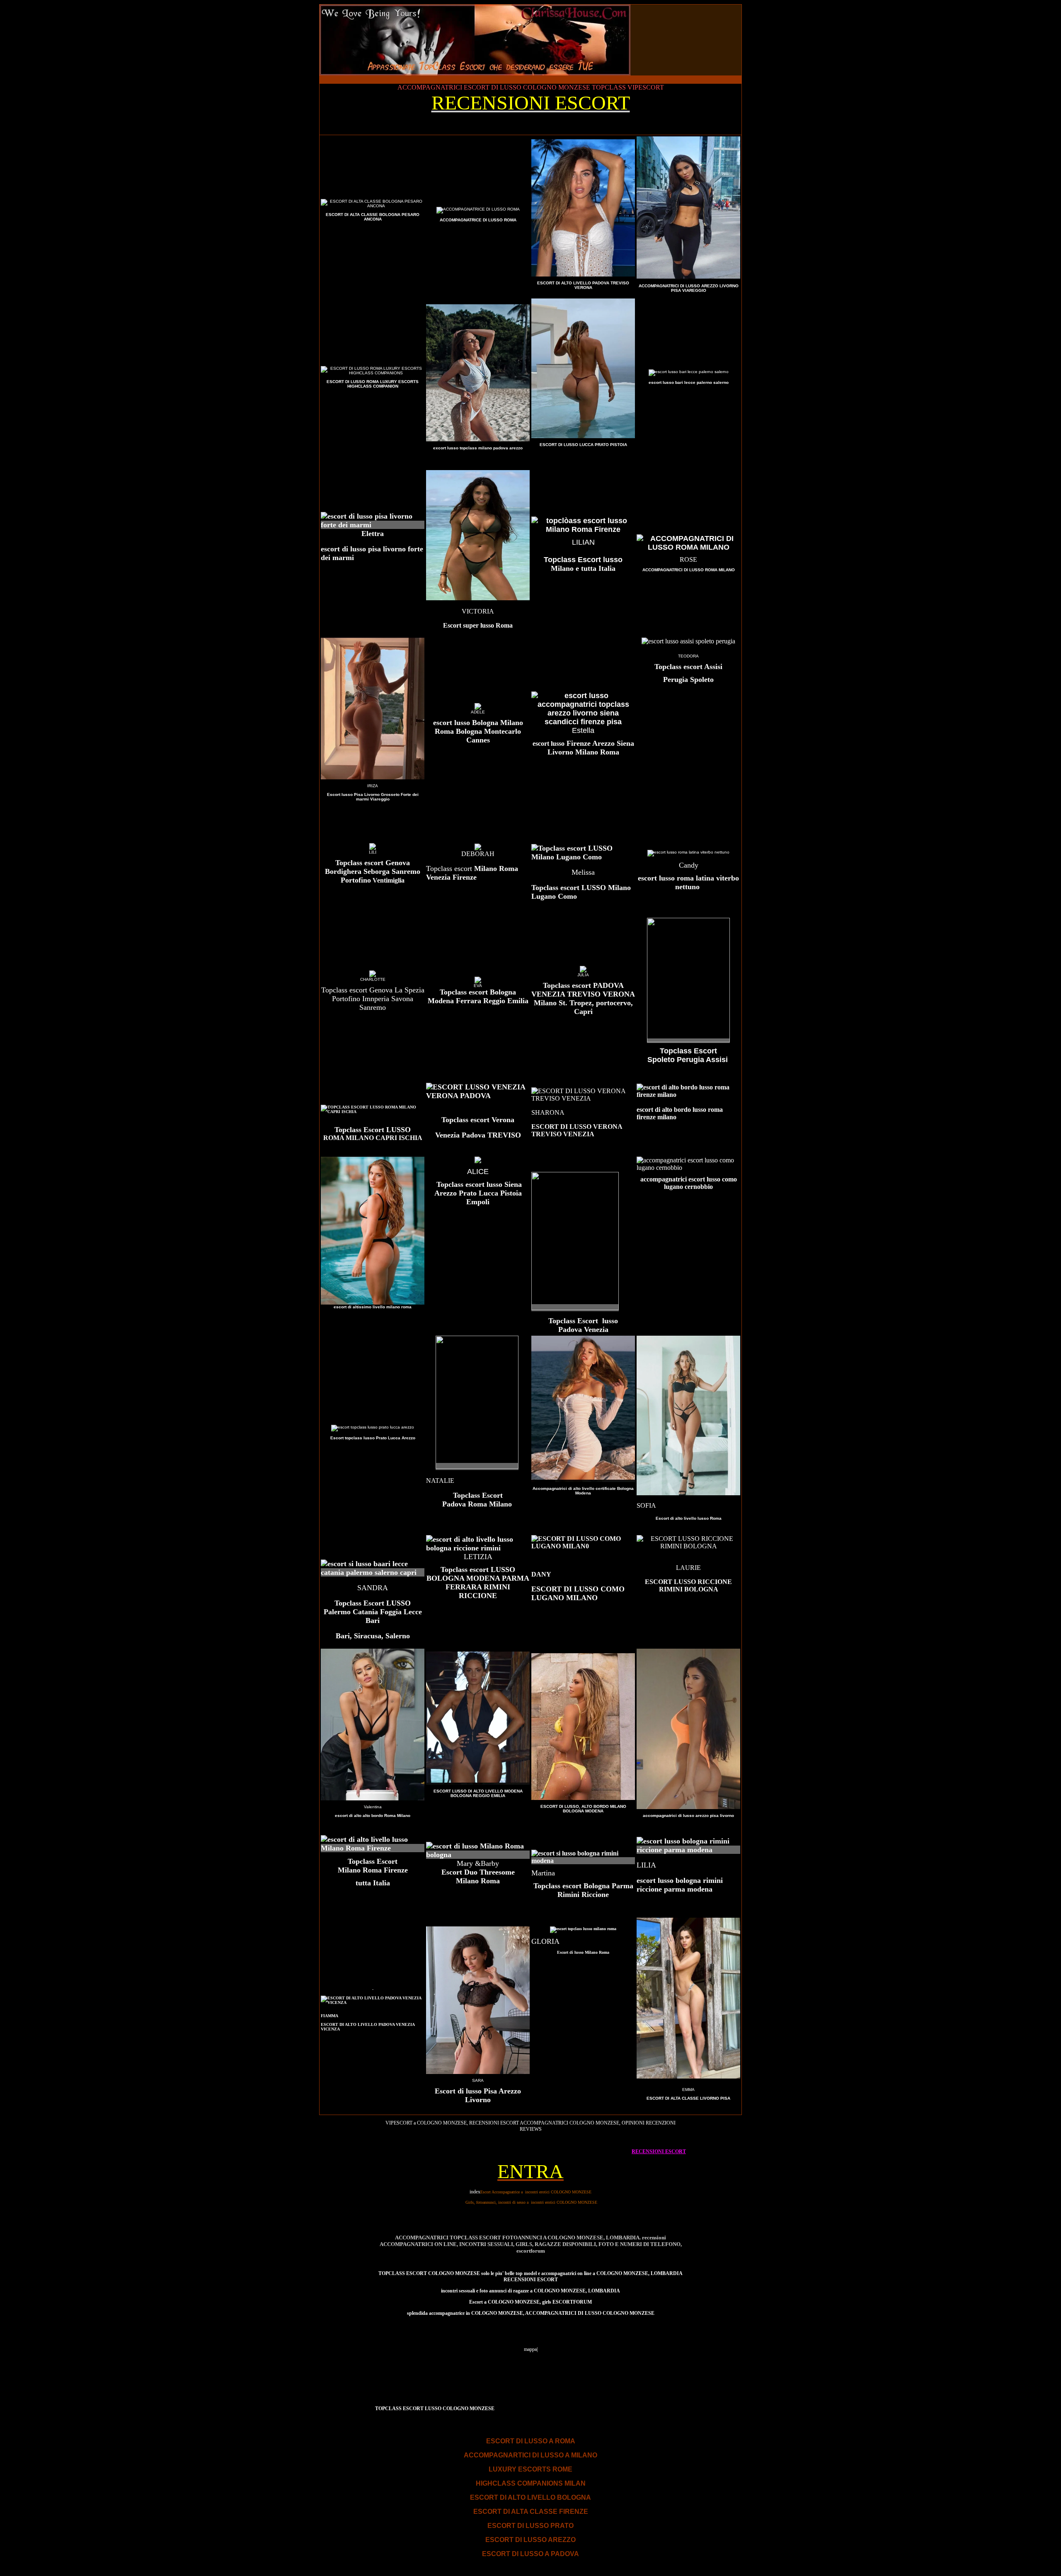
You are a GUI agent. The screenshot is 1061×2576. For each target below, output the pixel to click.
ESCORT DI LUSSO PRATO (530, 2526)
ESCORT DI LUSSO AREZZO (530, 2540)
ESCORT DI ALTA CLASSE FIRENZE (531, 2512)
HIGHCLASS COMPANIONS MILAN (531, 2483)
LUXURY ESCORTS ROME (530, 2469)
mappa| (531, 2349)
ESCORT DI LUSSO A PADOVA (530, 2554)
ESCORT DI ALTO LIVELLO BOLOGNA (530, 2497)
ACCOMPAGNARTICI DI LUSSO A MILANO (530, 2455)
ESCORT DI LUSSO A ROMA (531, 2441)
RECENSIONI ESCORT (659, 2152)
